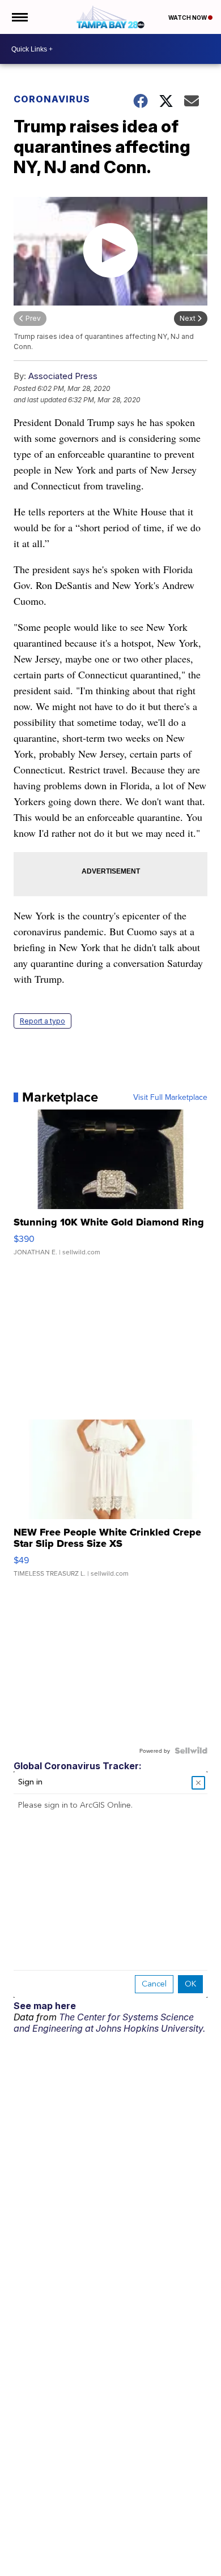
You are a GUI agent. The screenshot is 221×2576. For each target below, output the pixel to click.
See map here (45, 2006)
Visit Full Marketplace (170, 1097)
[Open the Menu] (19, 17)
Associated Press (63, 376)
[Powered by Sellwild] (191, 1751)
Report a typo (42, 1021)
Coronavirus (52, 99)
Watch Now (188, 18)
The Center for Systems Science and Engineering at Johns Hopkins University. (109, 2023)
